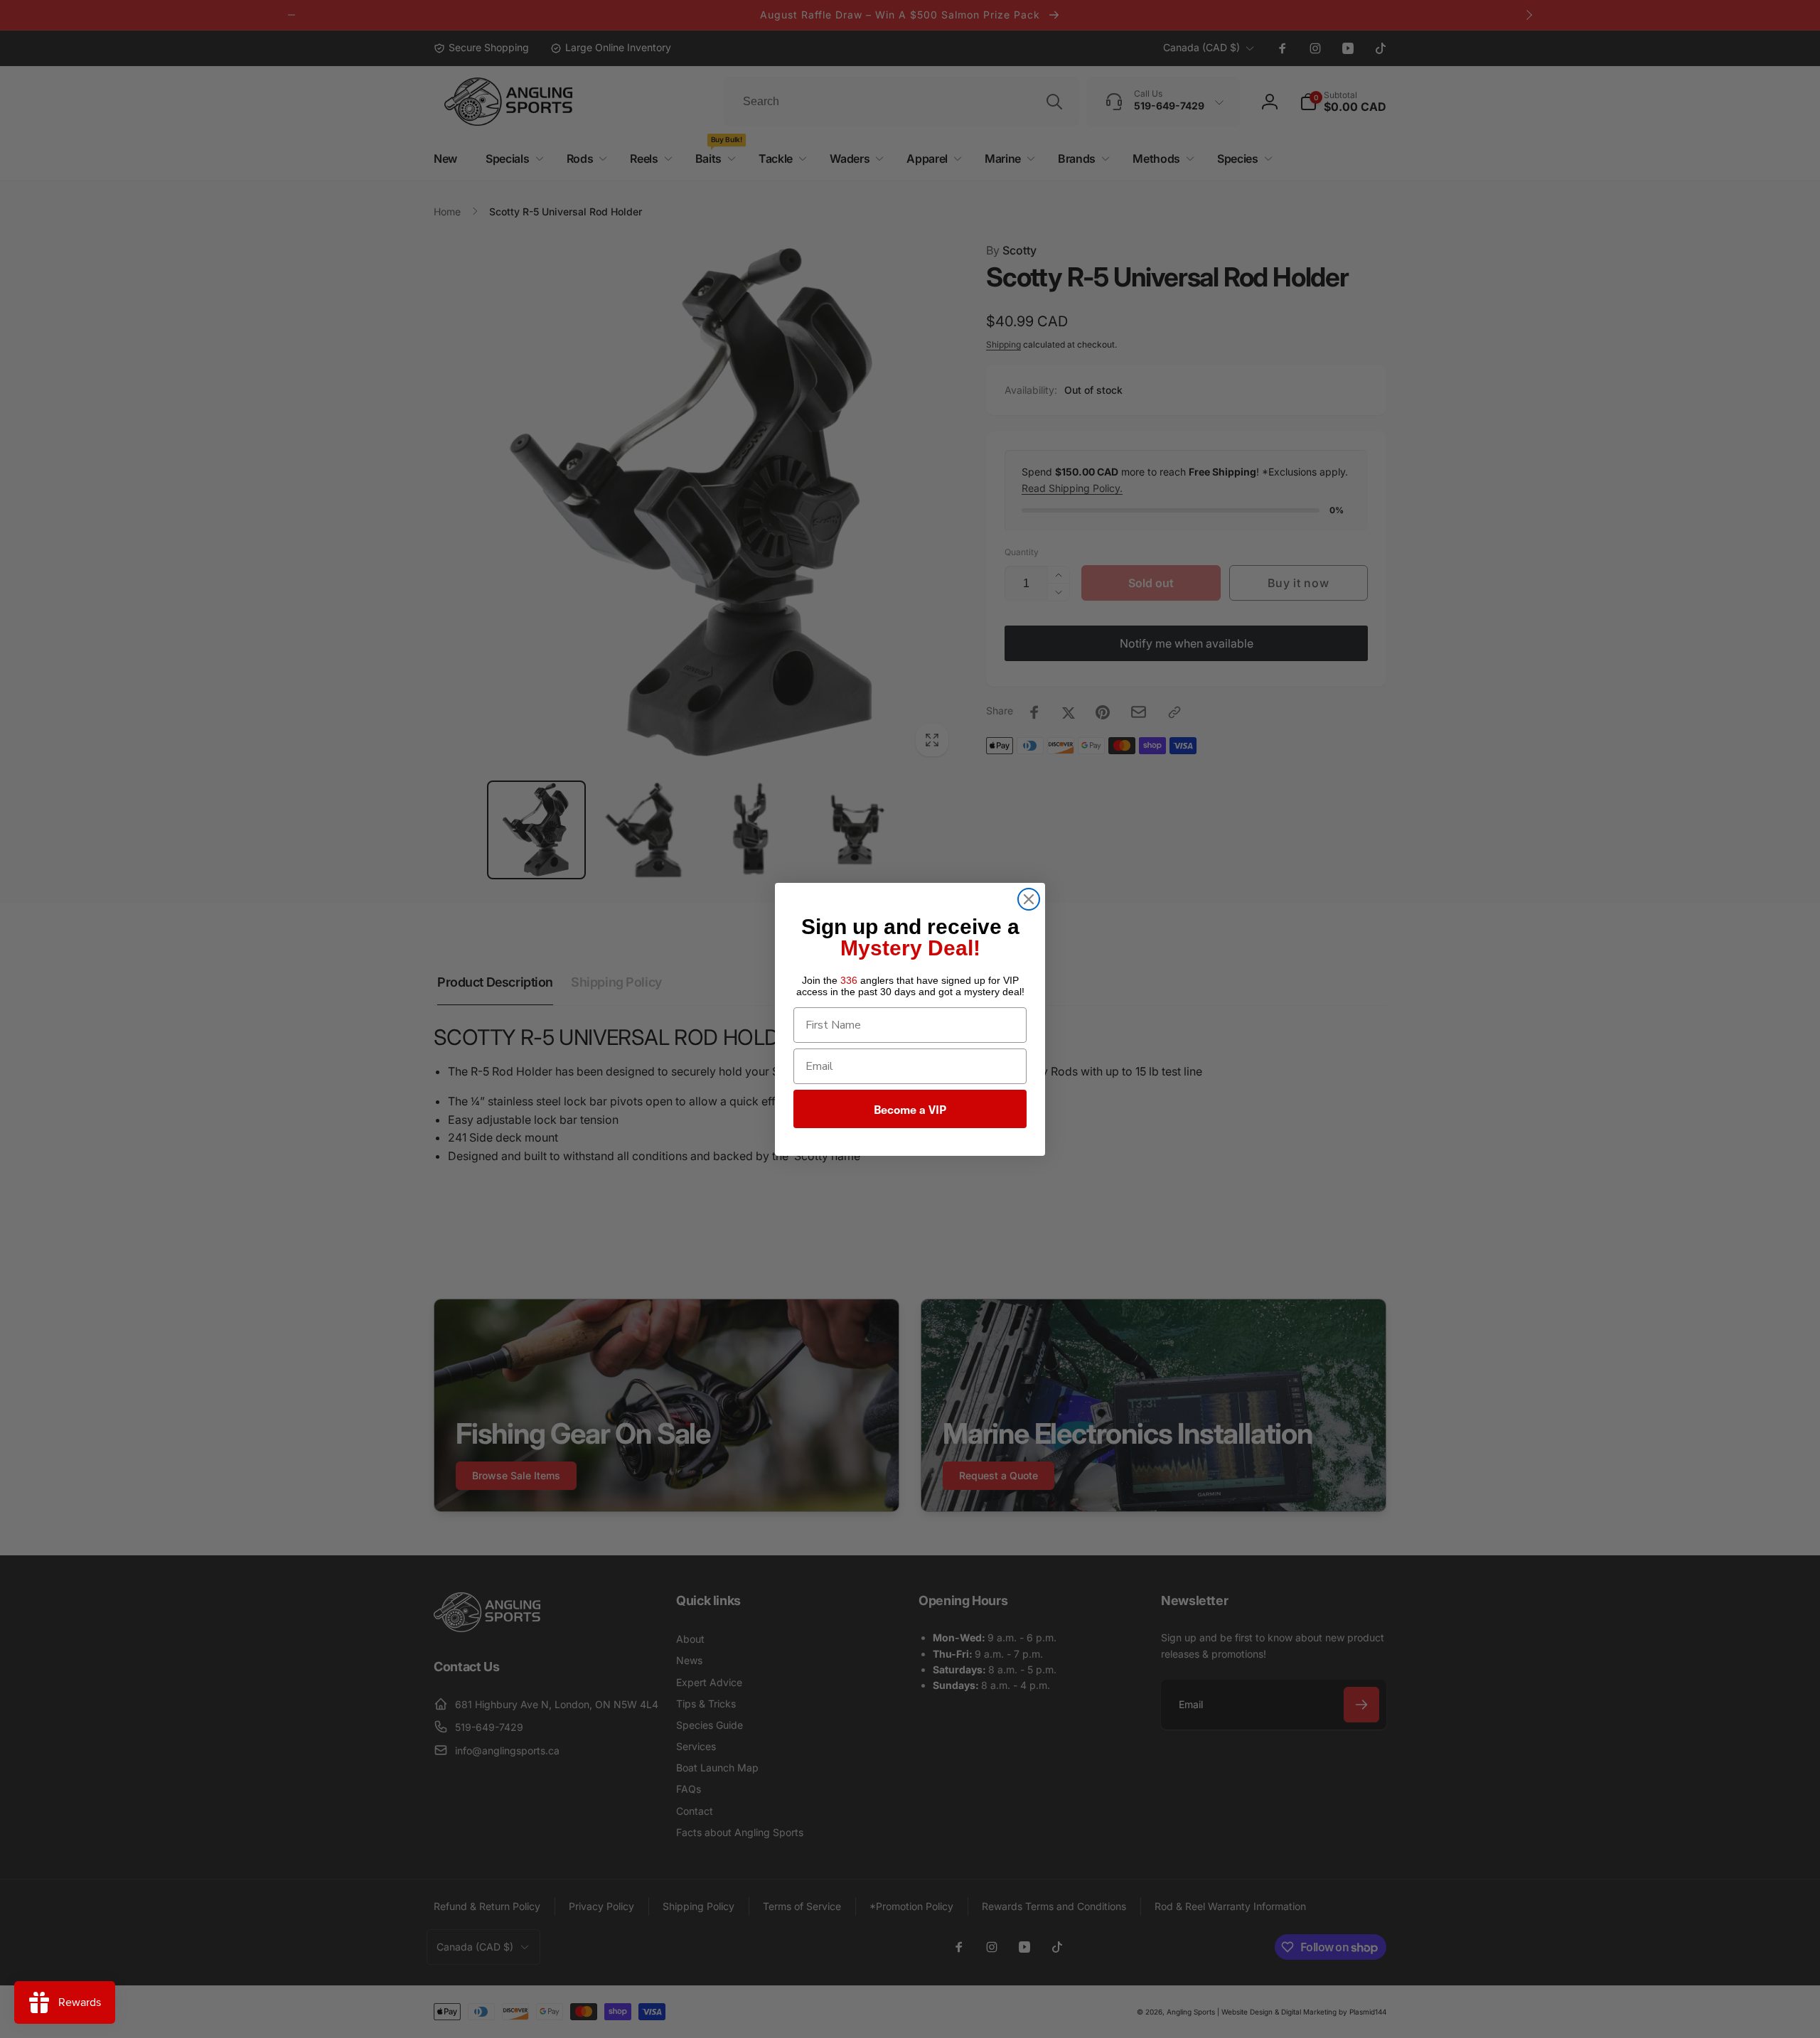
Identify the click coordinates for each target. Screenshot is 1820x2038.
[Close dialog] (1029, 899)
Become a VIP (910, 1109)
